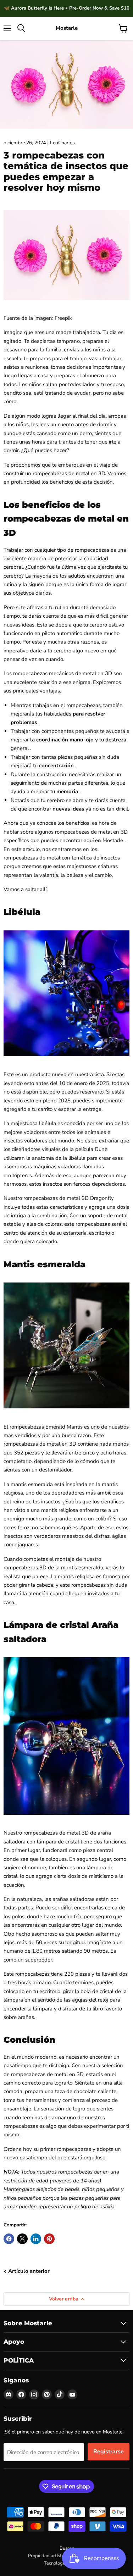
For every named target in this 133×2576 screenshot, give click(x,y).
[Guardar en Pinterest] (49, 2239)
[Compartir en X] (22, 2239)
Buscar (67, 2548)
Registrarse (109, 2452)
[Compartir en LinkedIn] (36, 2239)
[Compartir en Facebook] (9, 2239)
